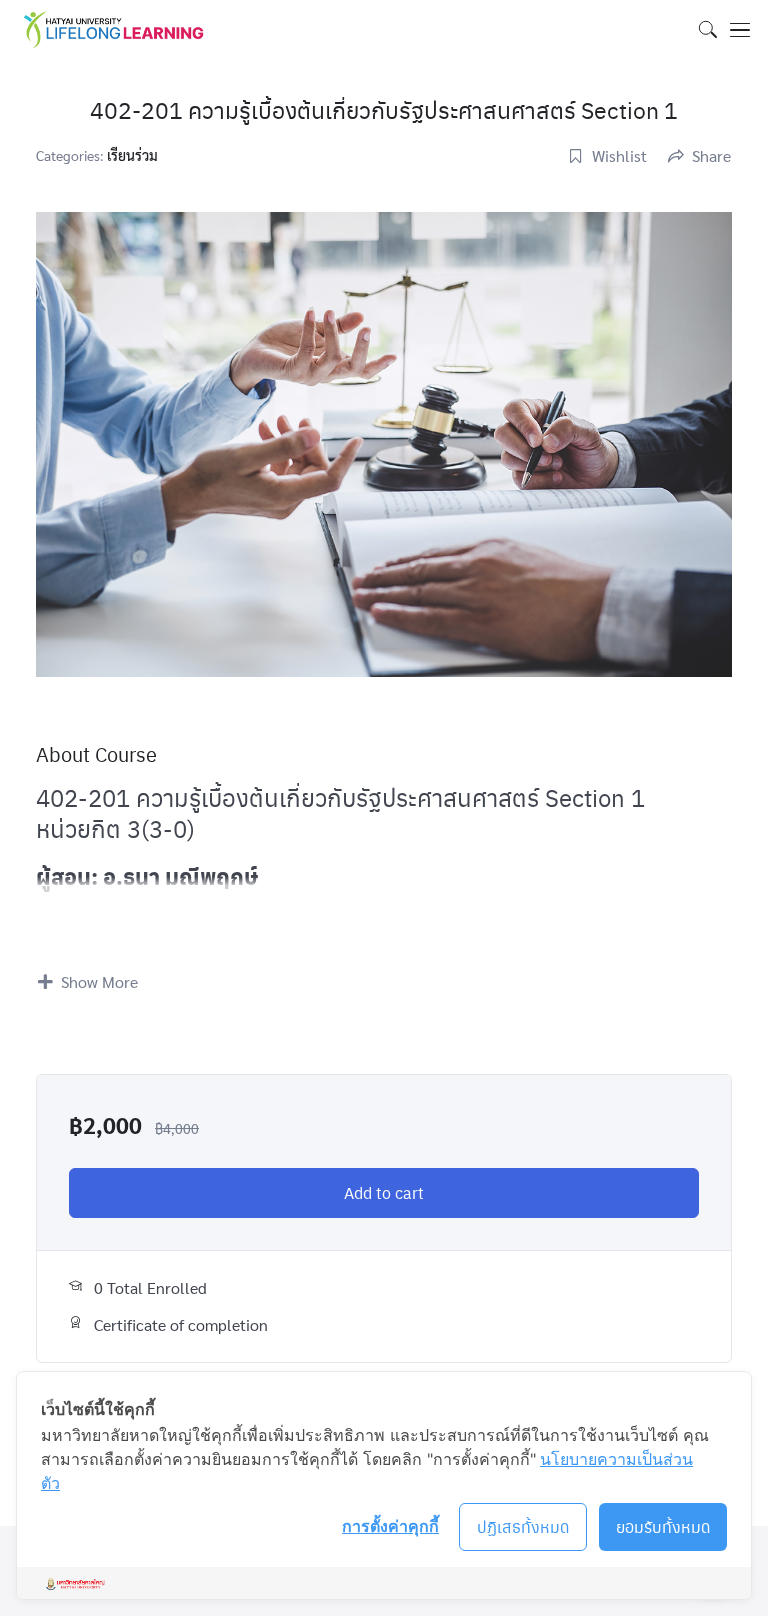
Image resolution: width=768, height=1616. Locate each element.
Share (711, 155)
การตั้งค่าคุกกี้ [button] (390, 1526)
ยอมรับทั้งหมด (663, 1526)
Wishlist (619, 155)
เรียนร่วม (132, 155)
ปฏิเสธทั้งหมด (523, 1526)
